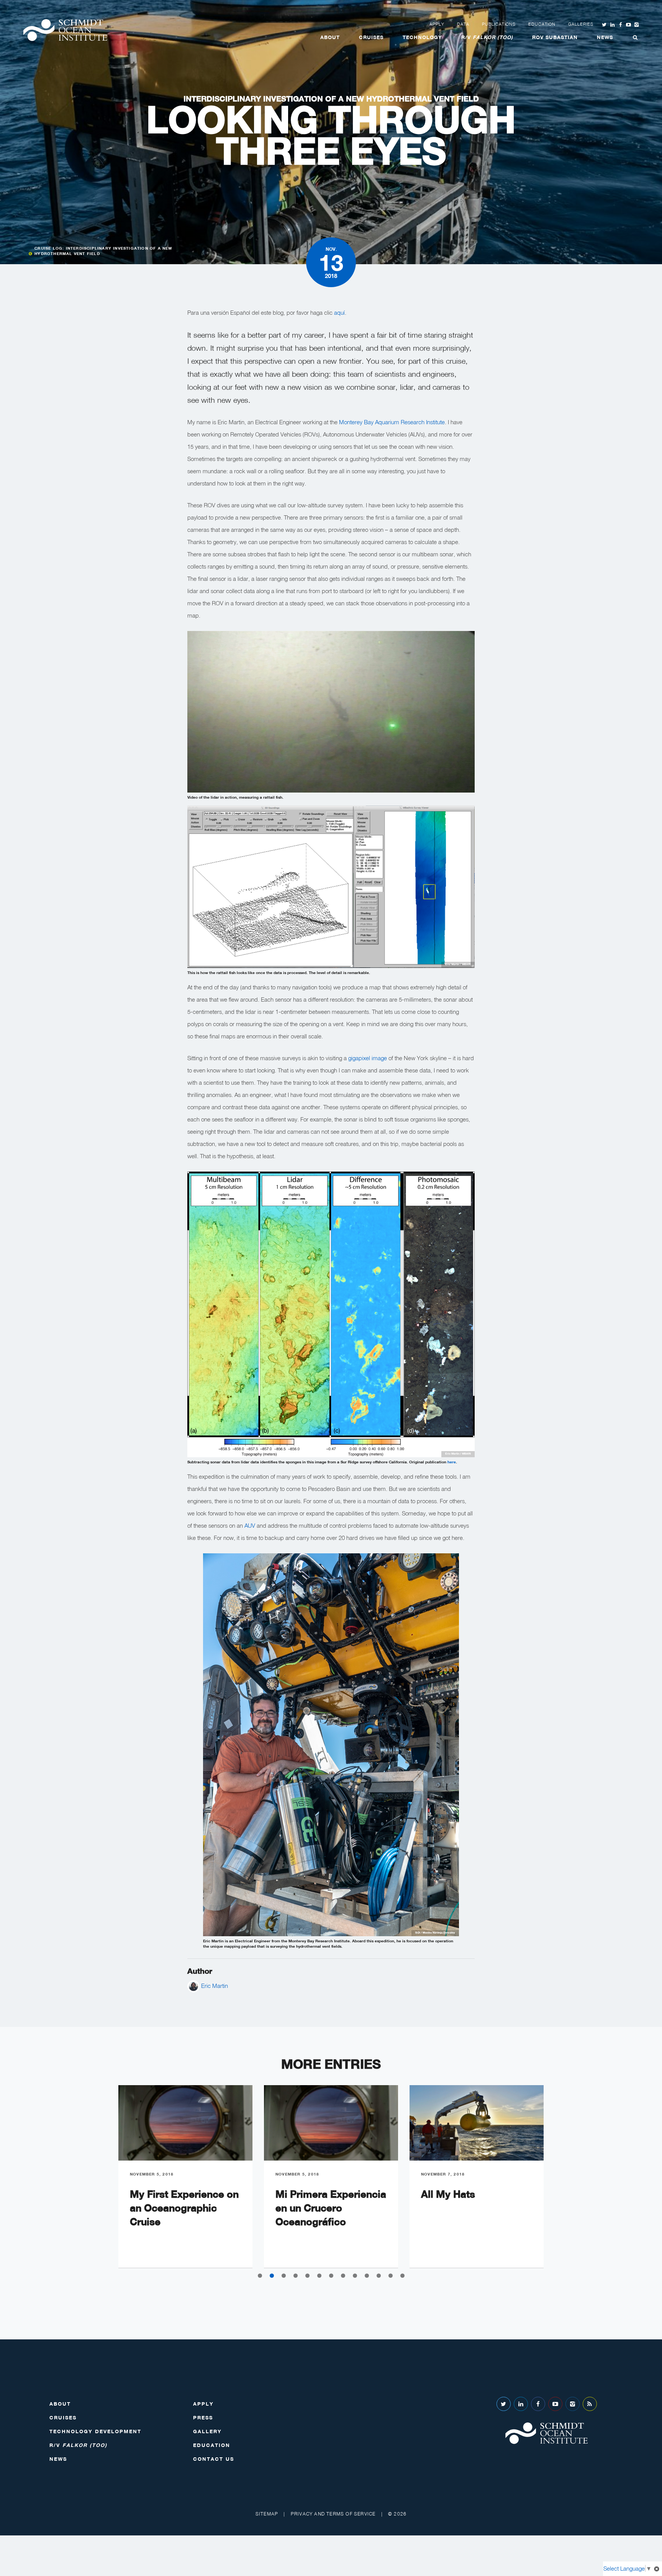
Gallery (207, 2431)
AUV (250, 1525)
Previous (101, 2182)
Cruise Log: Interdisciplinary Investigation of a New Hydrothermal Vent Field (103, 251)
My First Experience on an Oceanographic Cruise (184, 2208)
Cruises (371, 37)
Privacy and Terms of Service (333, 2514)
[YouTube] (555, 2404)
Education (542, 24)
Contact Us (214, 2459)
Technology (422, 37)
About (330, 37)
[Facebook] (538, 2404)
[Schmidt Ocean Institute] (65, 30)
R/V (487, 37)
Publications (499, 24)
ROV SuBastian (555, 37)
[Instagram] (573, 2404)
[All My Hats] (477, 2123)
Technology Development (95, 2431)
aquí (339, 312)
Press (203, 2417)
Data (463, 24)
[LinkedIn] (521, 2404)
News (605, 37)
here (452, 1462)
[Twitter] (504, 2404)
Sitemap (267, 2514)
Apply (437, 24)
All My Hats (448, 2194)
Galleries (581, 24)
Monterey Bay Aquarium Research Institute (392, 422)
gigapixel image (368, 1058)
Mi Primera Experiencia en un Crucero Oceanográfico (331, 2208)
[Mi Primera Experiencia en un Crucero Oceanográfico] (331, 2123)
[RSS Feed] (590, 2404)
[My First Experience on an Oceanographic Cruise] (185, 2123)
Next (561, 2182)
